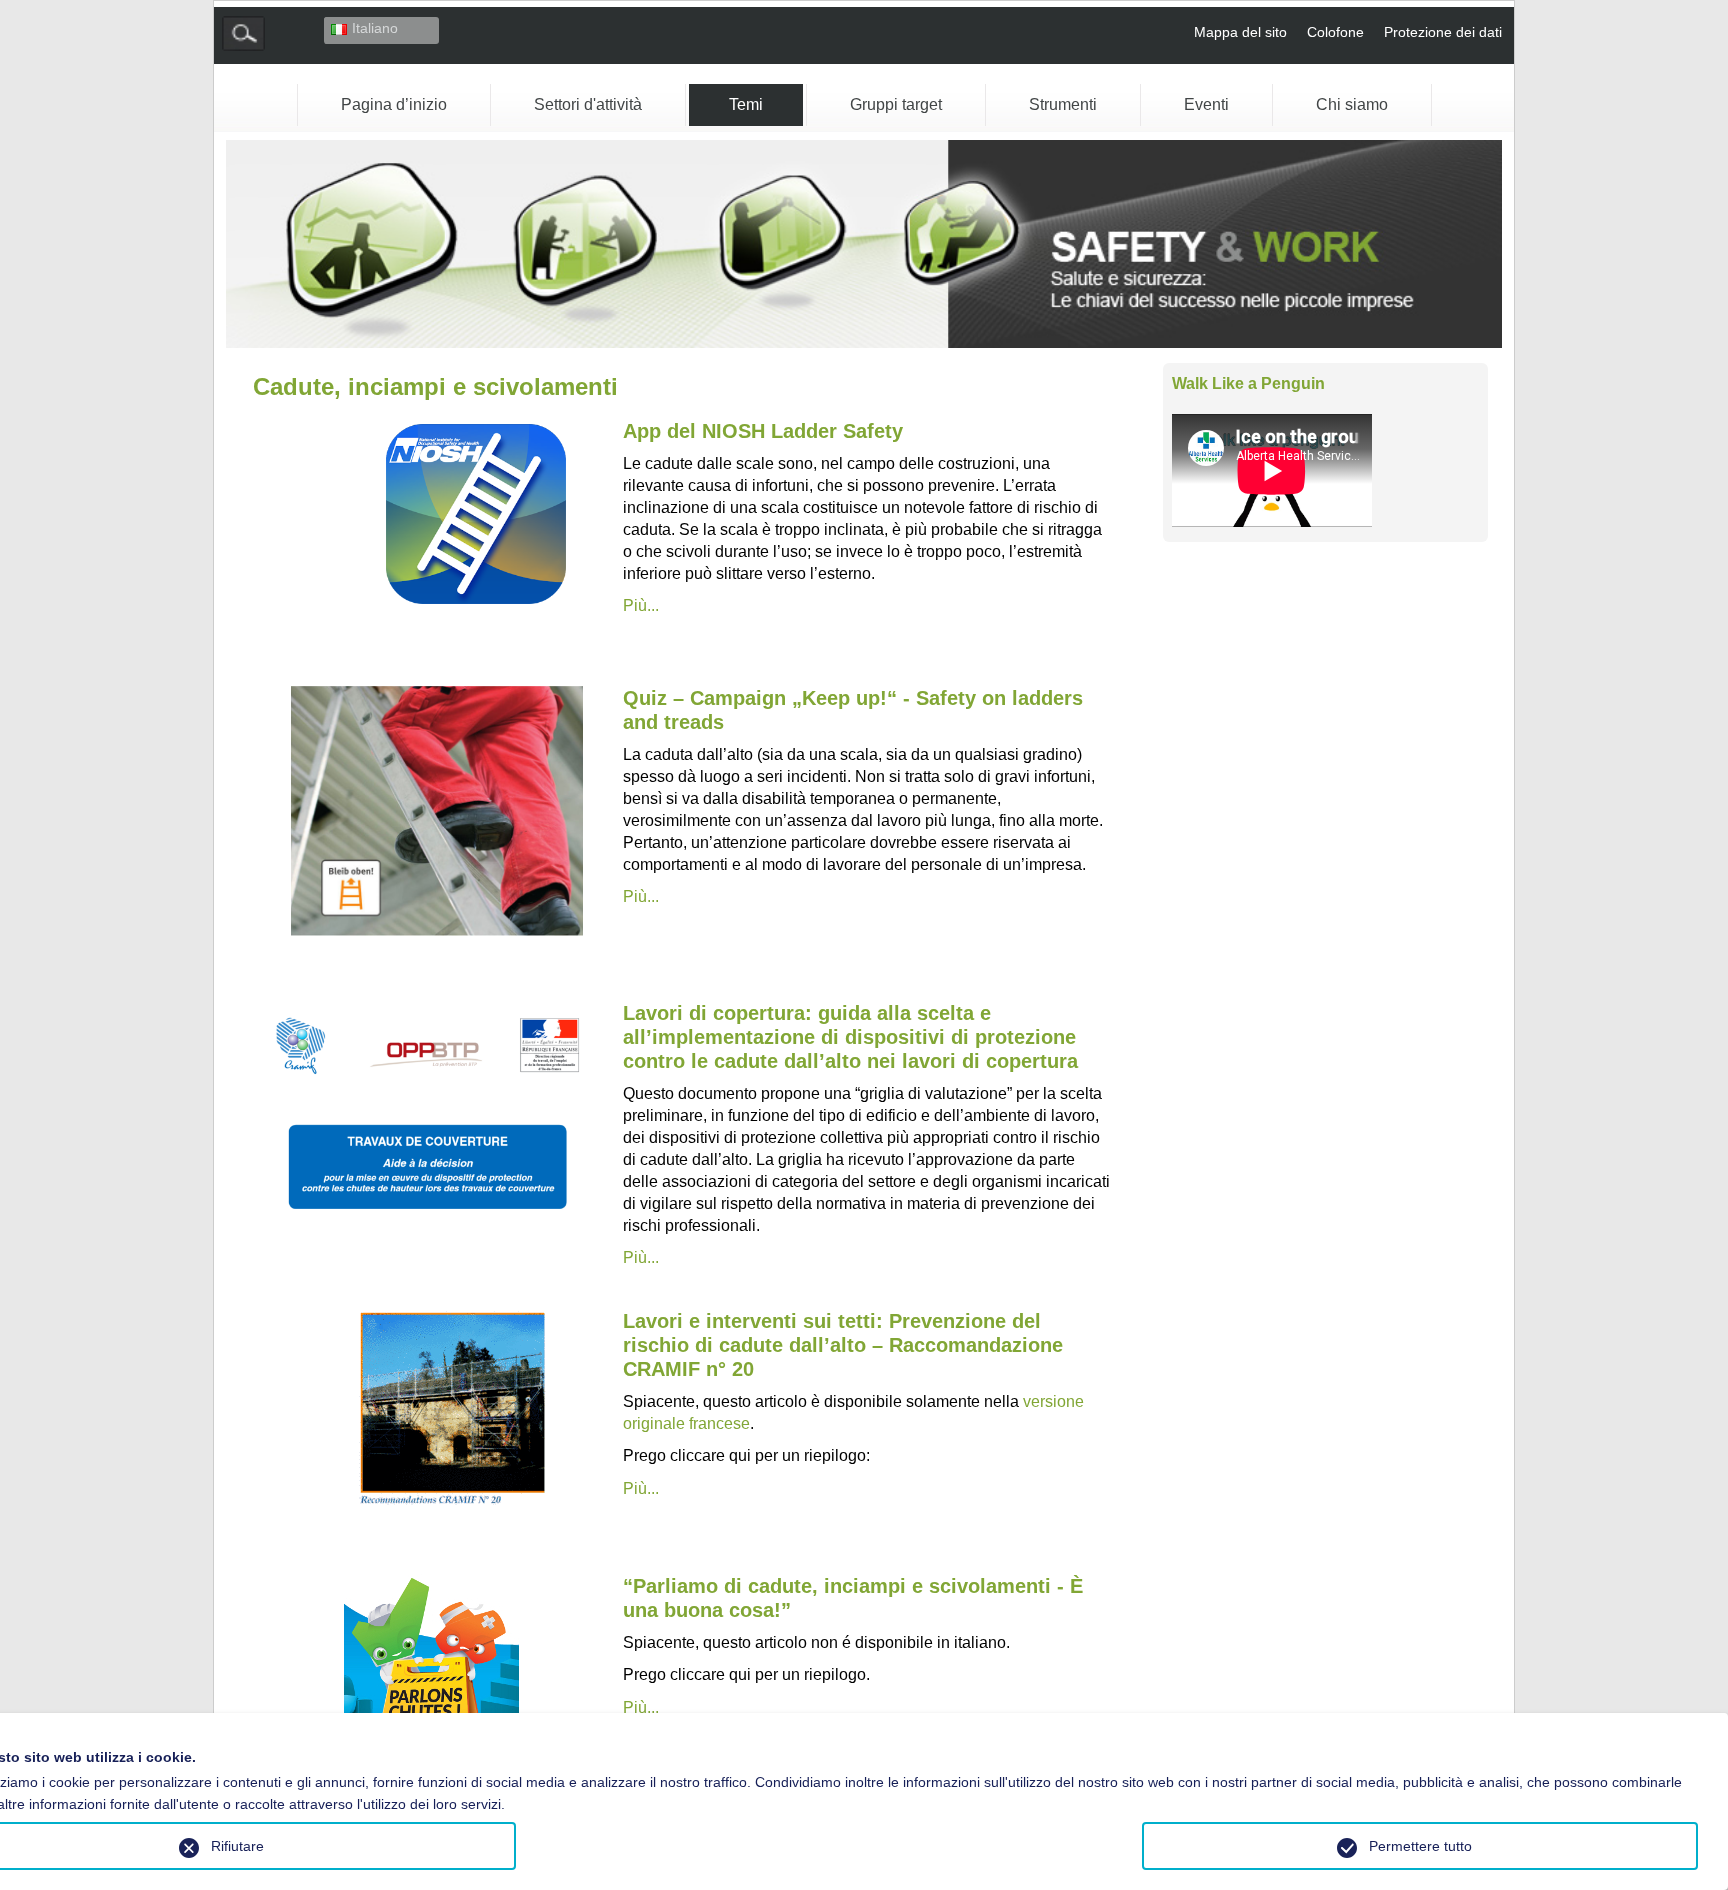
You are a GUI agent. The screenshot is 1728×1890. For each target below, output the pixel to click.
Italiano (375, 28)
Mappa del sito (1240, 32)
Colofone (1335, 32)
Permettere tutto (1420, 1846)
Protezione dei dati (1443, 32)
